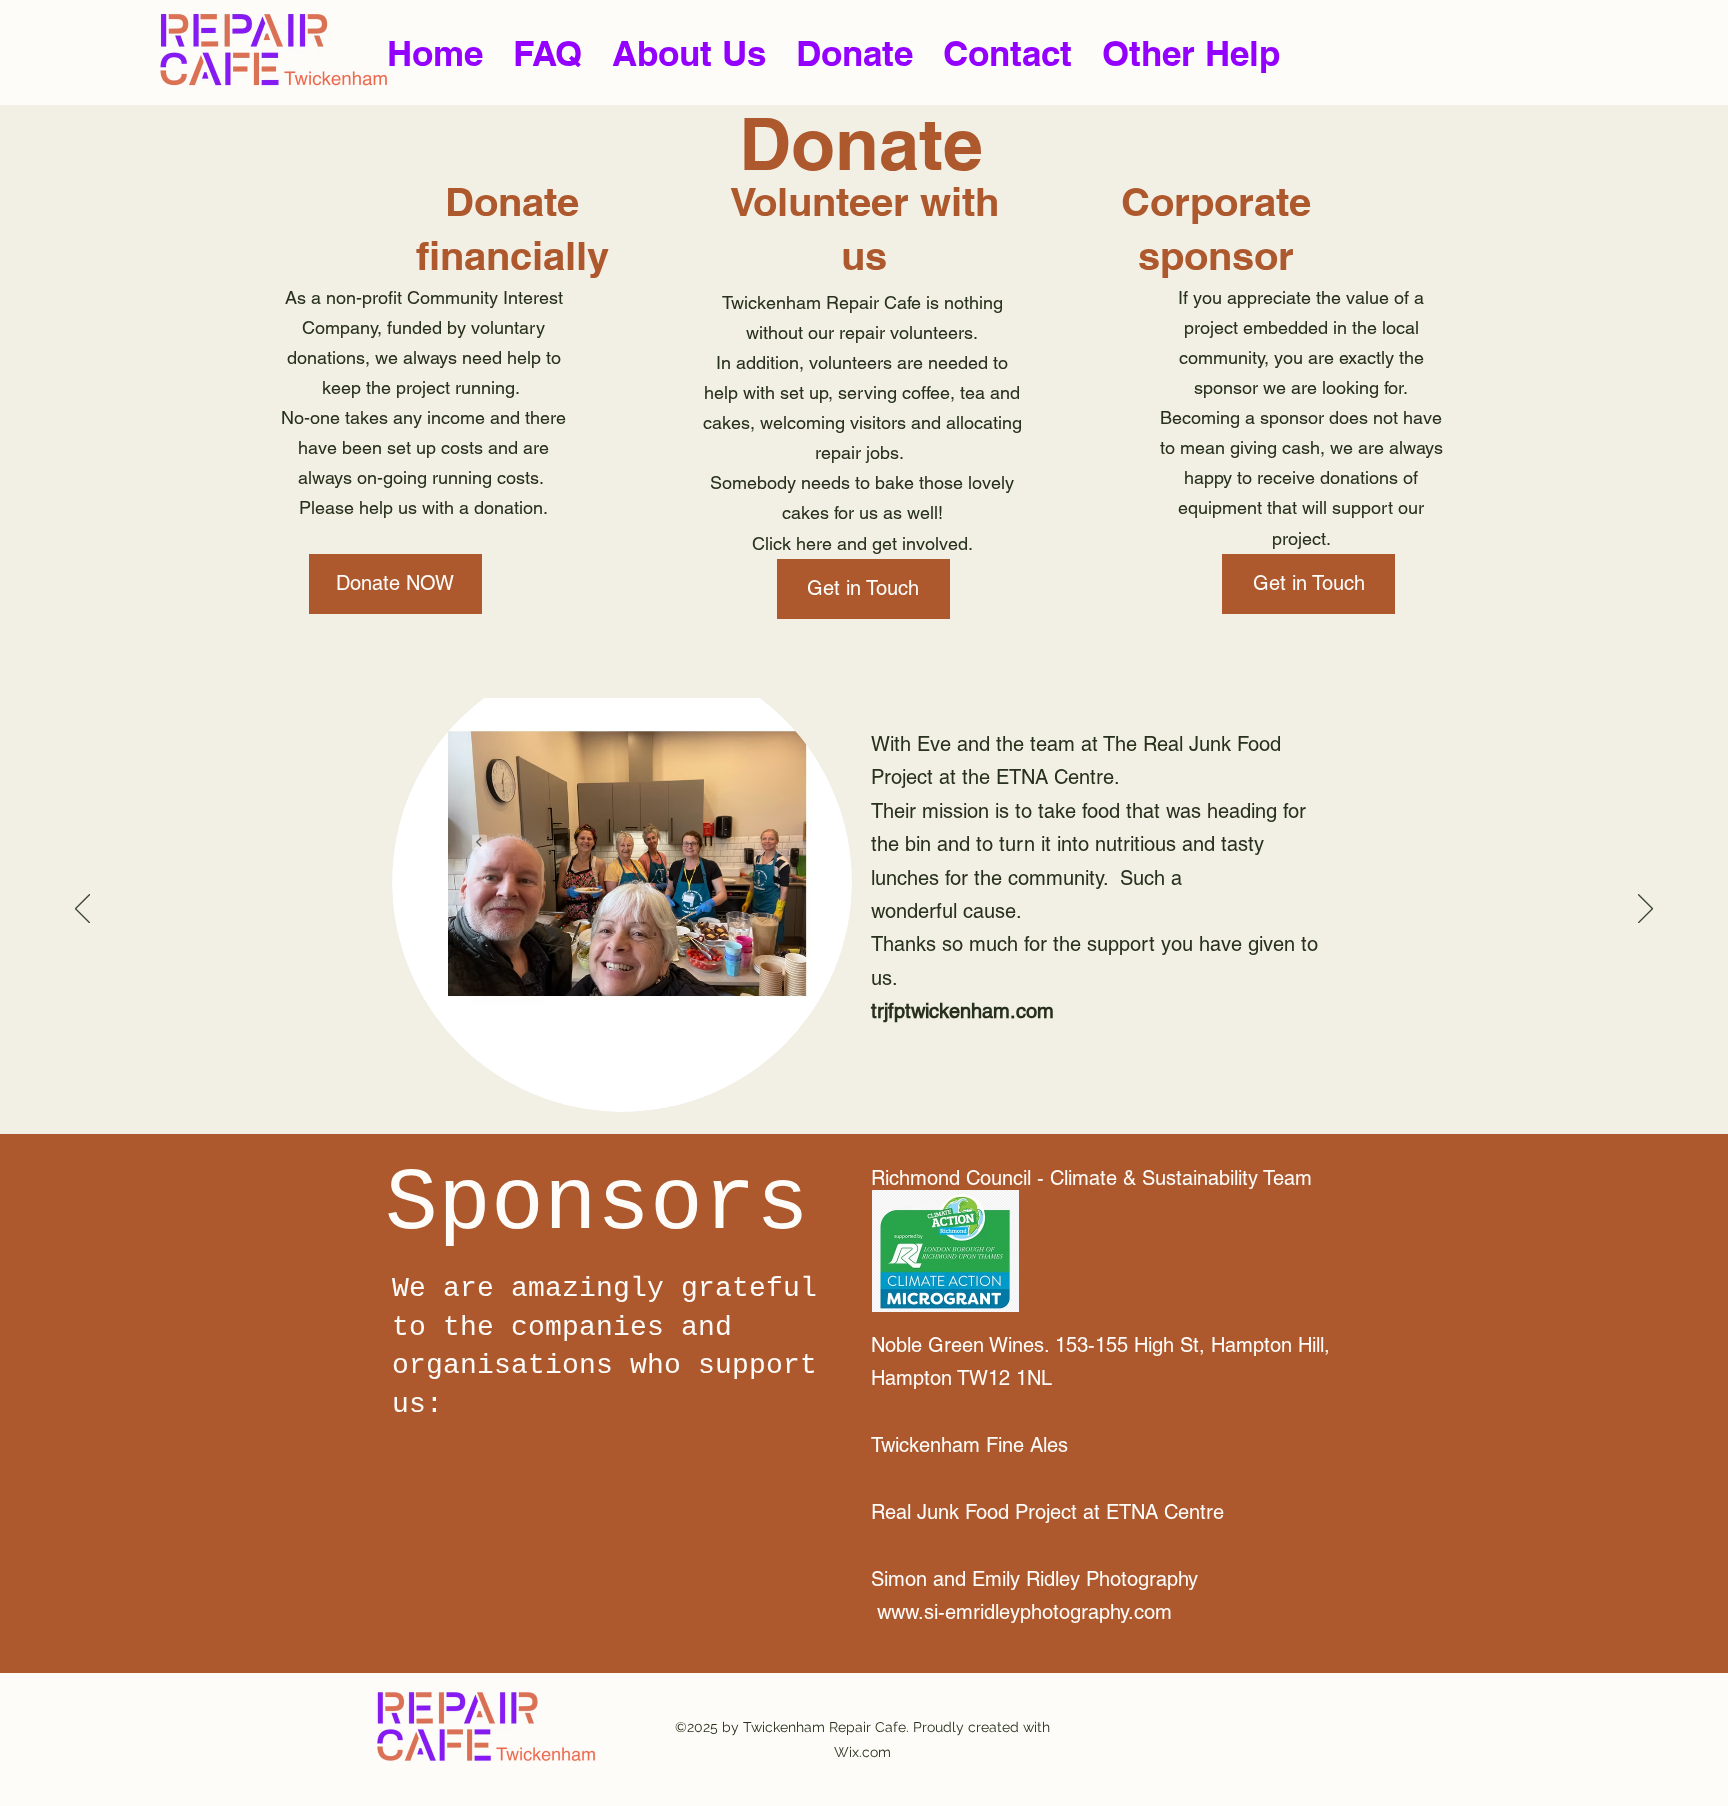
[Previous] (82, 910)
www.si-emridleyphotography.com (1024, 1612)
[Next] (1645, 910)
